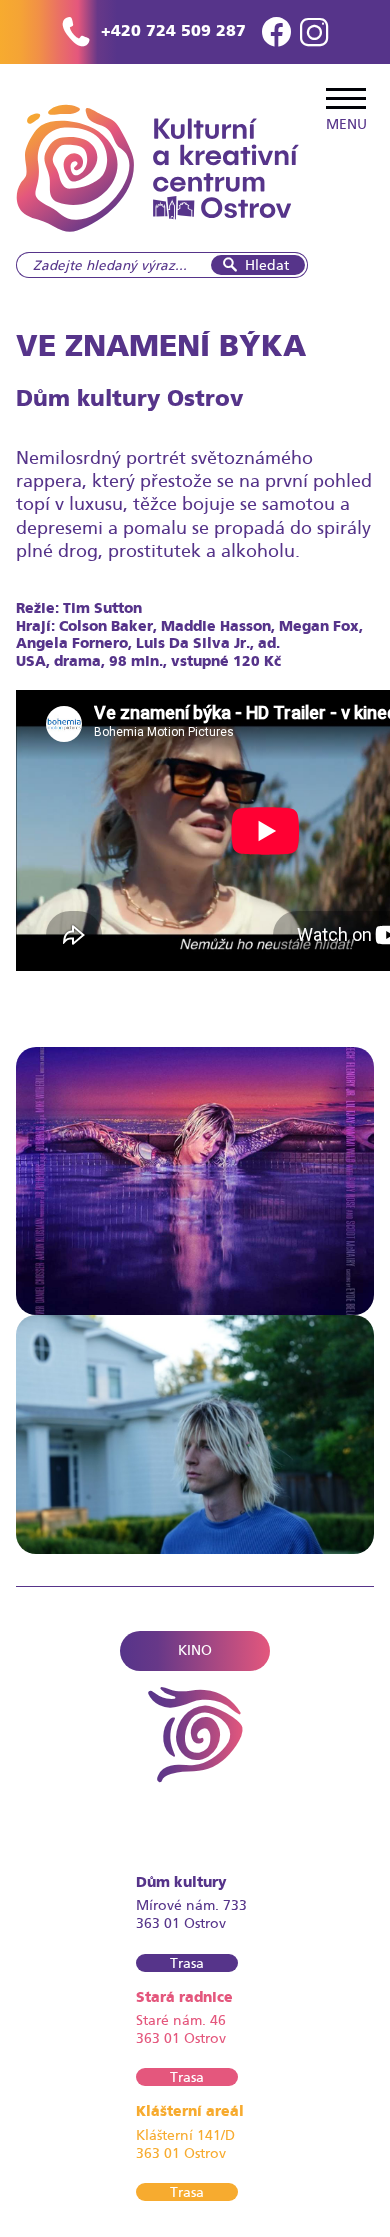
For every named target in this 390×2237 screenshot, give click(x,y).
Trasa (187, 1963)
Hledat (267, 265)
